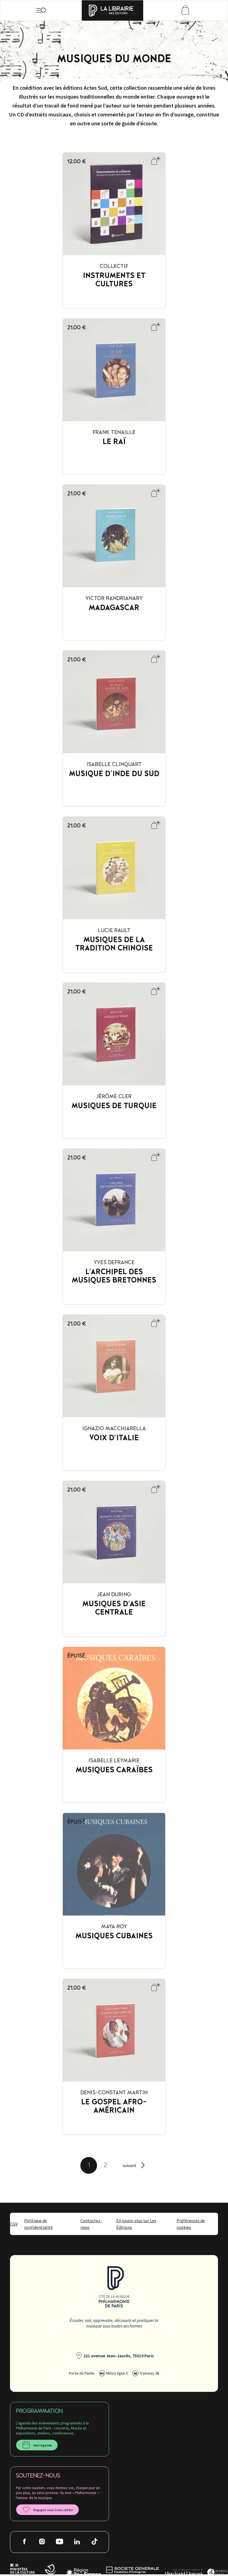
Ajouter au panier (153, 163)
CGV (14, 2224)
